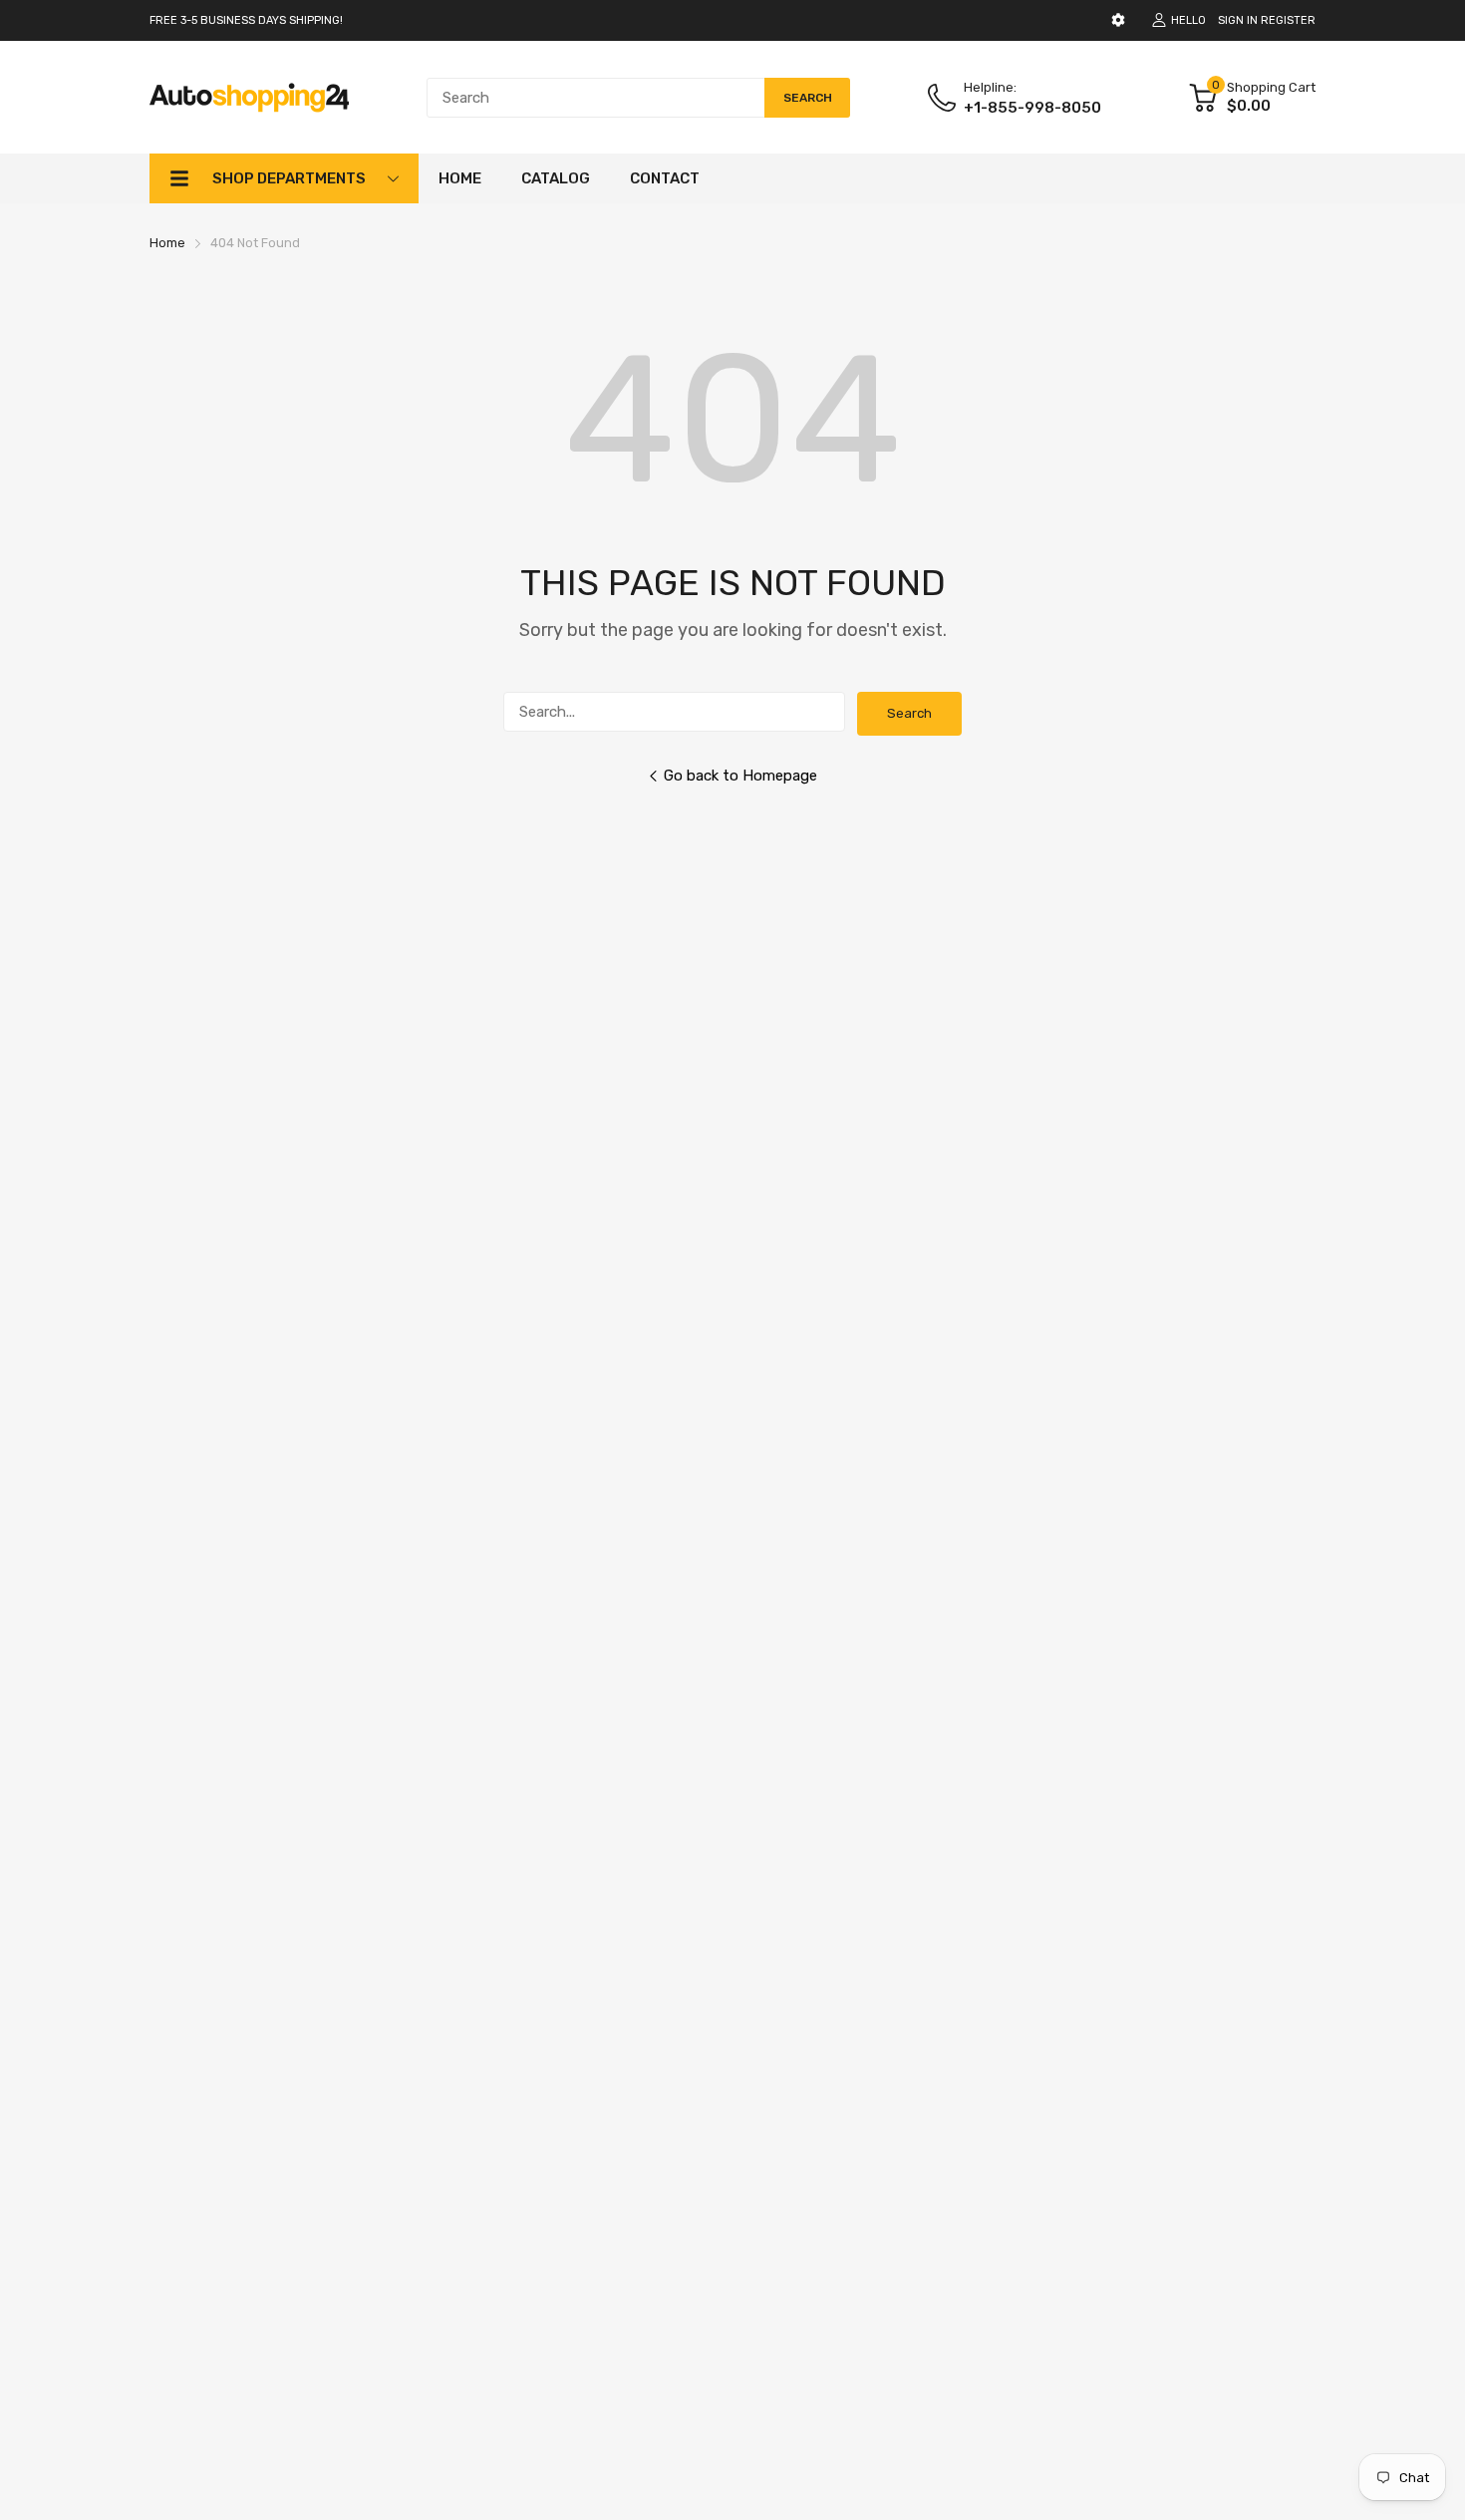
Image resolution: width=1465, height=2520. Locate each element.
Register (1288, 20)
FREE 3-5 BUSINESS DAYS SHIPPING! (246, 20)
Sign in (1238, 20)
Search (909, 713)
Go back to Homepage (740, 776)
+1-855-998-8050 (1032, 108)
